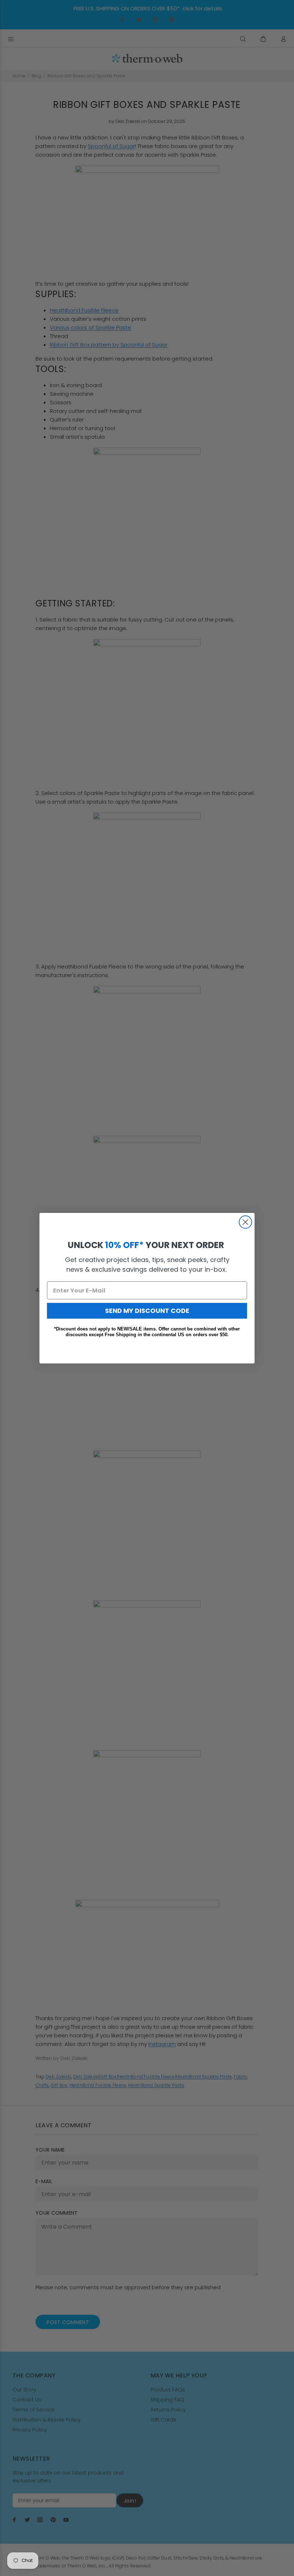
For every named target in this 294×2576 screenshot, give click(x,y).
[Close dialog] (245, 1222)
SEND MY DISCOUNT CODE (147, 1311)
